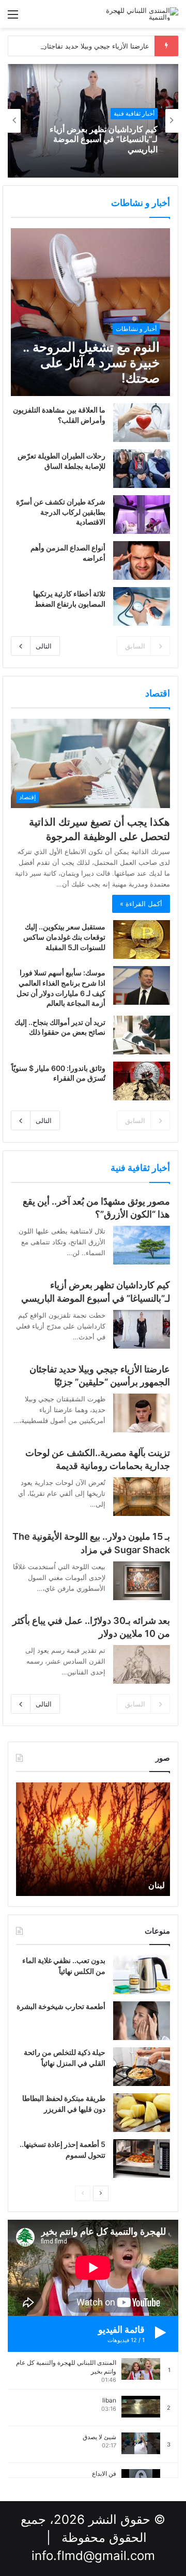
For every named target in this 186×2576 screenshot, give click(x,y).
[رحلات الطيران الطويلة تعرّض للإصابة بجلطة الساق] (142, 469)
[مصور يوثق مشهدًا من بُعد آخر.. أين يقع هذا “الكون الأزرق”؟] (142, 1245)
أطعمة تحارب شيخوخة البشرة (61, 2006)
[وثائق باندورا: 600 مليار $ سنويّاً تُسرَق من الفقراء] (142, 1081)
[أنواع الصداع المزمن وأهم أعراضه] (142, 560)
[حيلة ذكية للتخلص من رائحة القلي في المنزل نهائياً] (142, 2067)
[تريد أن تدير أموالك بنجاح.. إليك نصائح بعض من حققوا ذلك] (142, 1035)
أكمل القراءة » (141, 904)
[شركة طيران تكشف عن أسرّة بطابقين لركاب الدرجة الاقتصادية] (142, 515)
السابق (135, 646)
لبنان (157, 1885)
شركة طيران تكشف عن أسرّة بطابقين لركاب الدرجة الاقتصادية (61, 512)
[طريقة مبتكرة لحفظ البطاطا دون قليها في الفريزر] (142, 2113)
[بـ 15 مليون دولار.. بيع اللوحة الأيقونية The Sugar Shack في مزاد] (142, 1581)
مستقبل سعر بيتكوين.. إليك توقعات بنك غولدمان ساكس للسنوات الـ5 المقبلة (64, 937)
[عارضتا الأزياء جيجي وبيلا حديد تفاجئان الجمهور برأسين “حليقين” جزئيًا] (142, 1413)
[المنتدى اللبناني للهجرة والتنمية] (137, 14)
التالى (44, 646)
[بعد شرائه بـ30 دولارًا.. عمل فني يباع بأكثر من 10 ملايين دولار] (142, 1664)
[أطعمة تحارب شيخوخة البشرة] (142, 2021)
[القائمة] (13, 18)
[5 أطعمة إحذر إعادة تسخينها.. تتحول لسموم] (142, 2159)
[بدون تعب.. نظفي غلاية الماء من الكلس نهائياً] (142, 1975)
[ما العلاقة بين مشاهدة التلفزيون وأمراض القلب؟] (142, 423)
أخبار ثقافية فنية (134, 113)
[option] (93, 121)
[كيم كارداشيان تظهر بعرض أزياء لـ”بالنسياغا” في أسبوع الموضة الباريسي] (142, 1329)
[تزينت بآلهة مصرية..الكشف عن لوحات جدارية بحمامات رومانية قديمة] (142, 1497)
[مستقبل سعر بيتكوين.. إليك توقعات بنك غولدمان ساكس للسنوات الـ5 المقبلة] (142, 939)
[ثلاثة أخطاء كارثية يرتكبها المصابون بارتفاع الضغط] (142, 606)
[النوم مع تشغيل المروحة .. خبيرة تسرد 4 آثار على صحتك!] (90, 312)
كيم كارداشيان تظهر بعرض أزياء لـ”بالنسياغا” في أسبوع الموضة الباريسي (104, 139)
